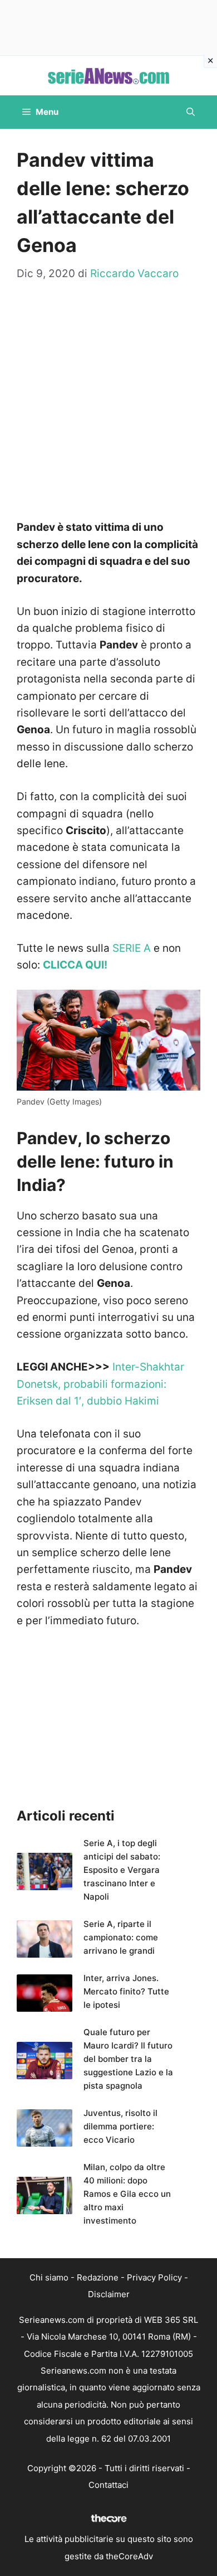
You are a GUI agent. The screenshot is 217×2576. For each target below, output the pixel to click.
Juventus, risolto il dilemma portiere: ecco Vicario (120, 2126)
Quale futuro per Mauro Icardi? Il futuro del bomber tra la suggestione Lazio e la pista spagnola (128, 2059)
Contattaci (108, 2485)
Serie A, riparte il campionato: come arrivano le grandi (121, 1937)
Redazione (98, 2277)
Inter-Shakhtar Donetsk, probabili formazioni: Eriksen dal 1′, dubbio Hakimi (100, 1384)
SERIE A (132, 948)
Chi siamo (49, 2277)
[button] (191, 112)
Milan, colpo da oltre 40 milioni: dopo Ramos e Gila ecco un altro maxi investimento (127, 2194)
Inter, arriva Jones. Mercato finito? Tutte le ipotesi (126, 1991)
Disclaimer (109, 2294)
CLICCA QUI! (75, 965)
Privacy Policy (154, 2277)
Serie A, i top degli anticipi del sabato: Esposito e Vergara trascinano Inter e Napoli (122, 1870)
